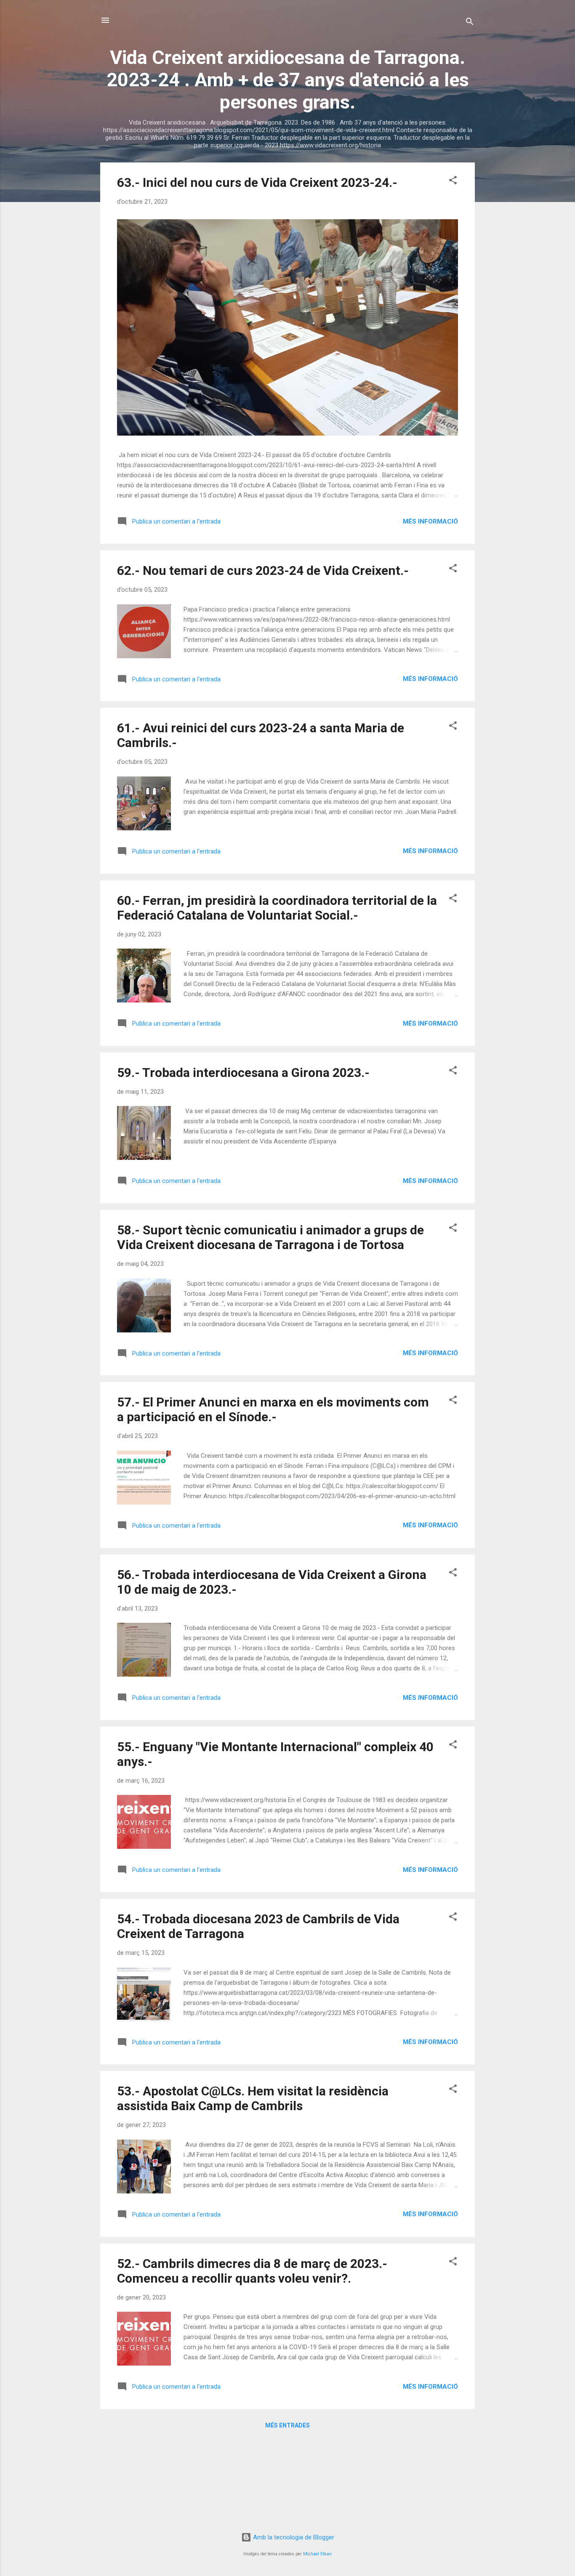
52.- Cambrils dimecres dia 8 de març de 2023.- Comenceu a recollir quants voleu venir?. (252, 2271)
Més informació (430, 521)
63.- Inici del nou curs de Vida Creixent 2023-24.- (257, 182)
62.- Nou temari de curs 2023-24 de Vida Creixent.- (263, 570)
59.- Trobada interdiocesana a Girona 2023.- (243, 1073)
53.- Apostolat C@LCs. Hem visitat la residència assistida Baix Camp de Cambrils (253, 2098)
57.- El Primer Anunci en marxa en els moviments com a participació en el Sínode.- (273, 1409)
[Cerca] (470, 23)
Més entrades (287, 2425)
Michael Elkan (317, 2554)
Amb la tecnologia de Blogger (293, 2537)
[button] (453, 182)
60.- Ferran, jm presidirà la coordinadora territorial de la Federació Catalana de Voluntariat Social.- (277, 908)
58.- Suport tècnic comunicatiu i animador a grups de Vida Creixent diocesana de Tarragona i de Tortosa (270, 1237)
